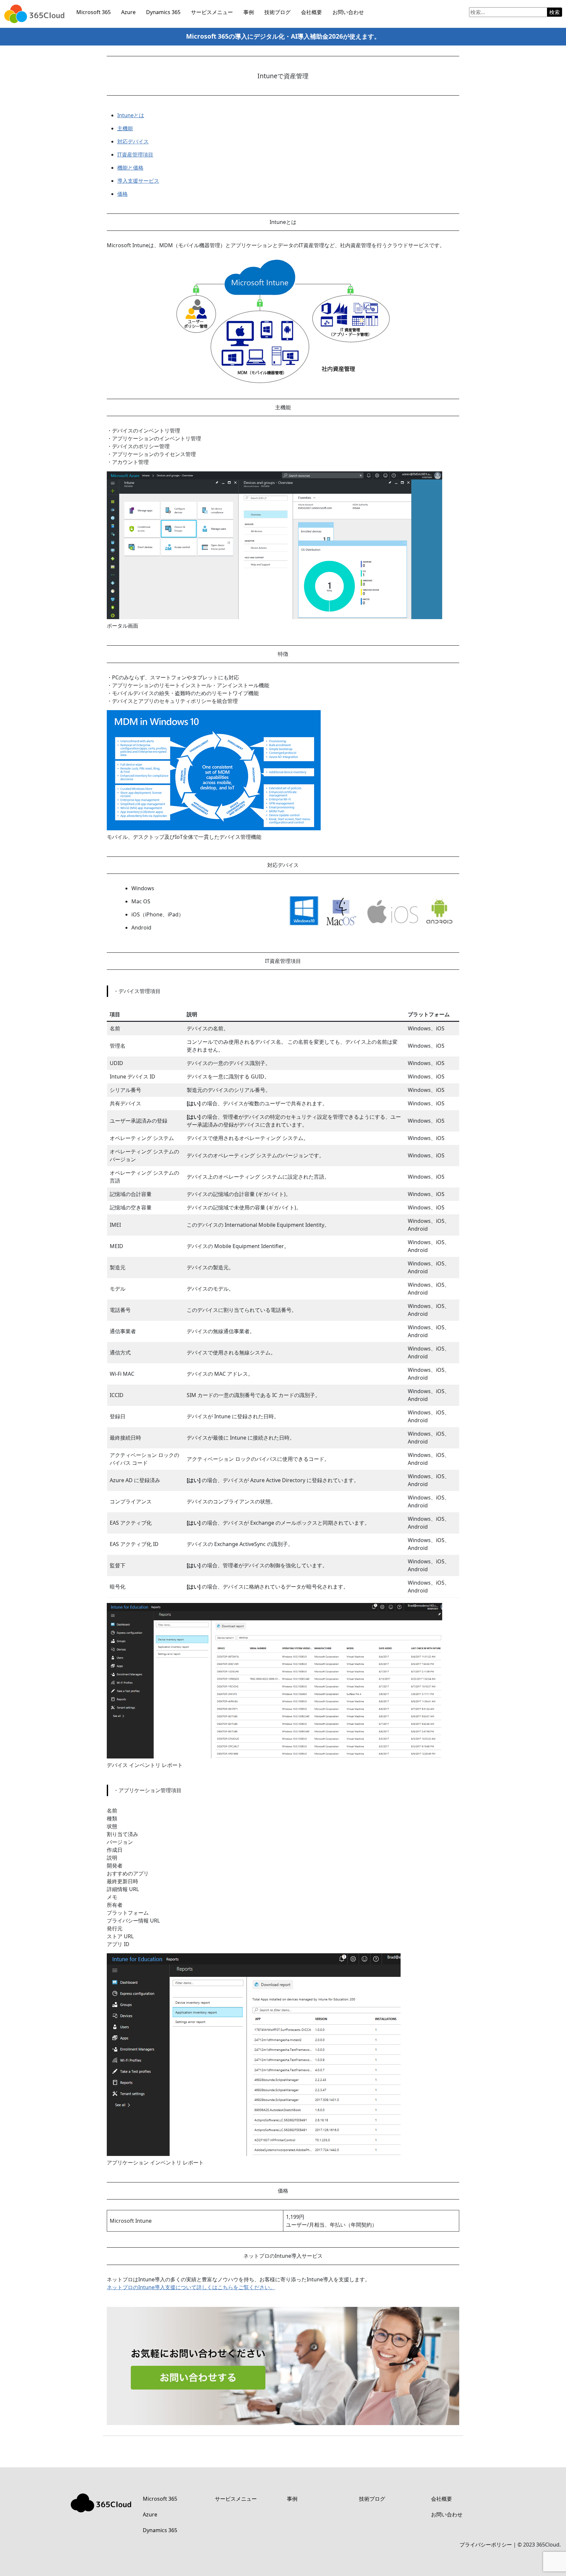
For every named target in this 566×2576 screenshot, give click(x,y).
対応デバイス (133, 141)
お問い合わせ (348, 12)
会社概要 (311, 12)
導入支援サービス (138, 181)
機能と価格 (130, 168)
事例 (249, 12)
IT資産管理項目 (135, 155)
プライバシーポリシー (486, 2545)
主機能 (125, 128)
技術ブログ (277, 12)
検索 (555, 12)
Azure (128, 12)
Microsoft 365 (94, 12)
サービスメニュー (212, 12)
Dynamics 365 (163, 12)
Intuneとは (131, 115)
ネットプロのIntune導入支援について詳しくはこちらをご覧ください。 (191, 2287)
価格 (123, 194)
